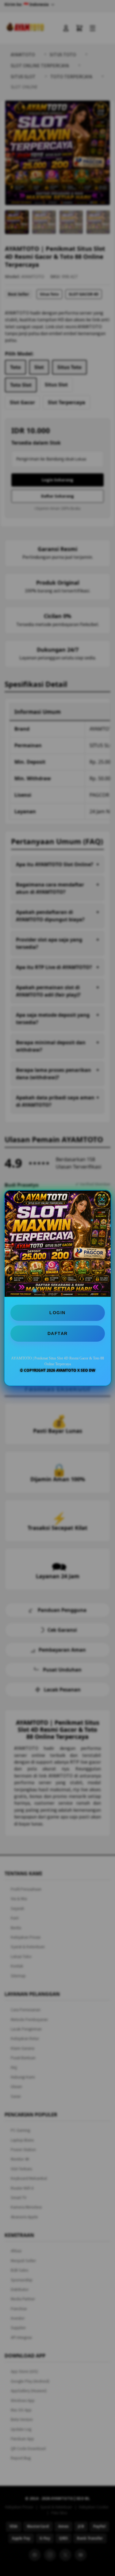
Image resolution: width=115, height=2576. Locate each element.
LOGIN (57, 1313)
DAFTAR (58, 1333)
